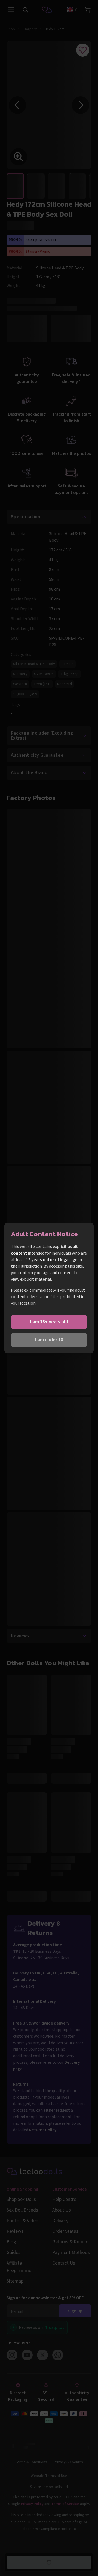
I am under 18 (49, 1340)
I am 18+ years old (49, 1322)
